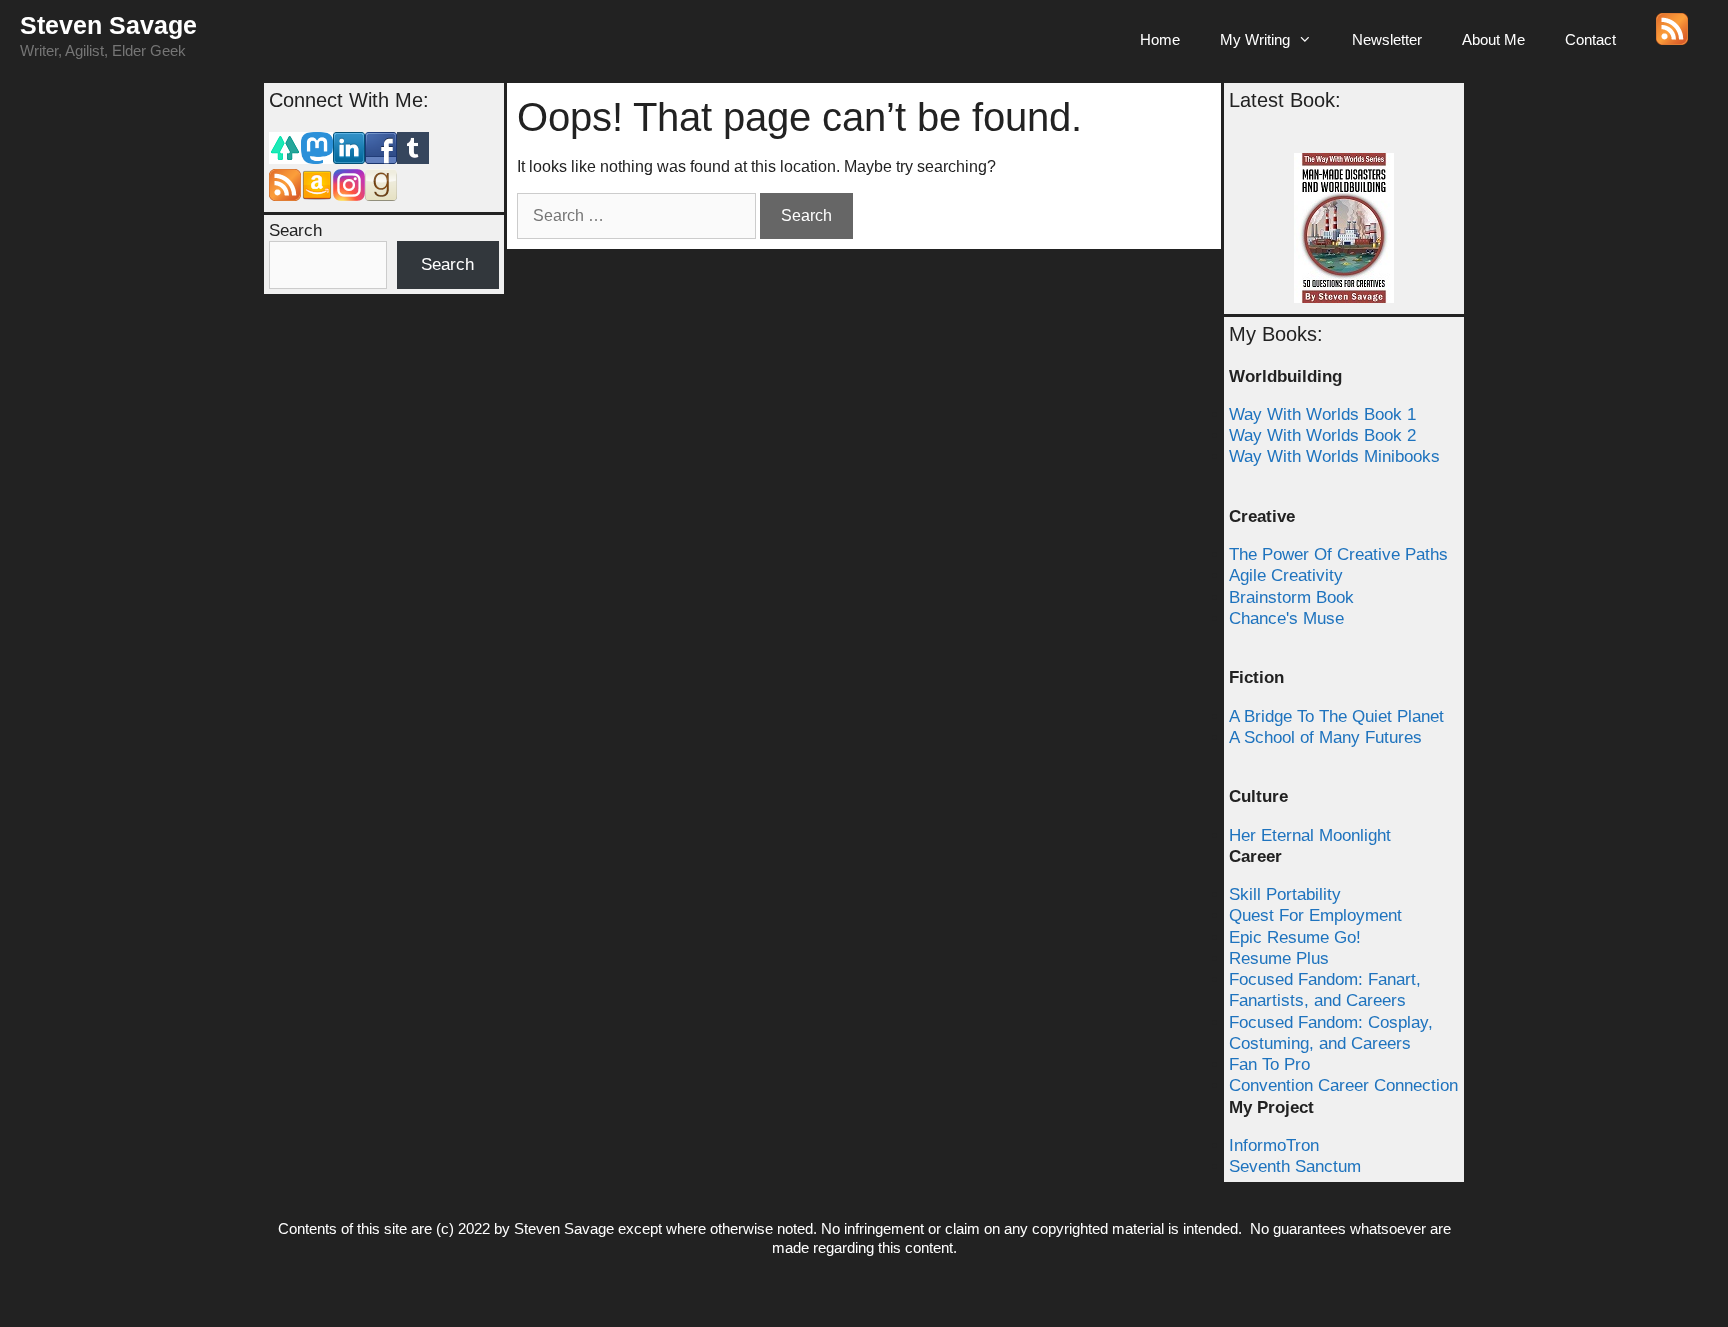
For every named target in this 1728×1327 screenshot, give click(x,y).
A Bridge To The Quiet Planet (1336, 716)
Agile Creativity (1286, 575)
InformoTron (1274, 1145)
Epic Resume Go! (1295, 937)
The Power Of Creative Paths (1338, 554)
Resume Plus (1279, 958)
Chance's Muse (1286, 618)
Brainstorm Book (1291, 597)
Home (1160, 39)
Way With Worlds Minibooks (1334, 456)
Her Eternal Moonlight (1310, 835)
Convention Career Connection (1343, 1085)
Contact (1590, 39)
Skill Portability (1285, 894)
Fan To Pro (1269, 1064)
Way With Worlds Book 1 (1322, 414)
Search (295, 230)
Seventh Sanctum (1295, 1166)
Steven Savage (108, 25)
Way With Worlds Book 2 (1322, 435)
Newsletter (1387, 39)
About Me (1493, 39)
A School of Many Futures (1325, 737)
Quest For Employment (1315, 915)
